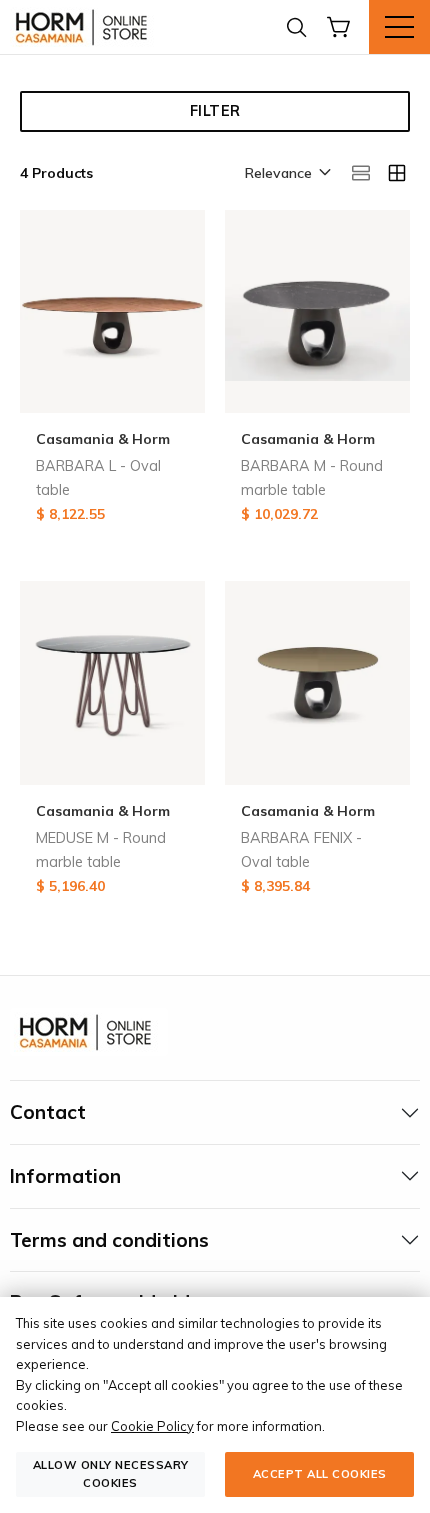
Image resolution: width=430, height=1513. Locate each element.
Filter (215, 111)
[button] (286, 174)
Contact (48, 1112)
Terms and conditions (109, 1240)
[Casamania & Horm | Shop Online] (85, 27)
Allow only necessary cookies (111, 1473)
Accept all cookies (320, 1474)
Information (65, 1176)
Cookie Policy (152, 1426)
